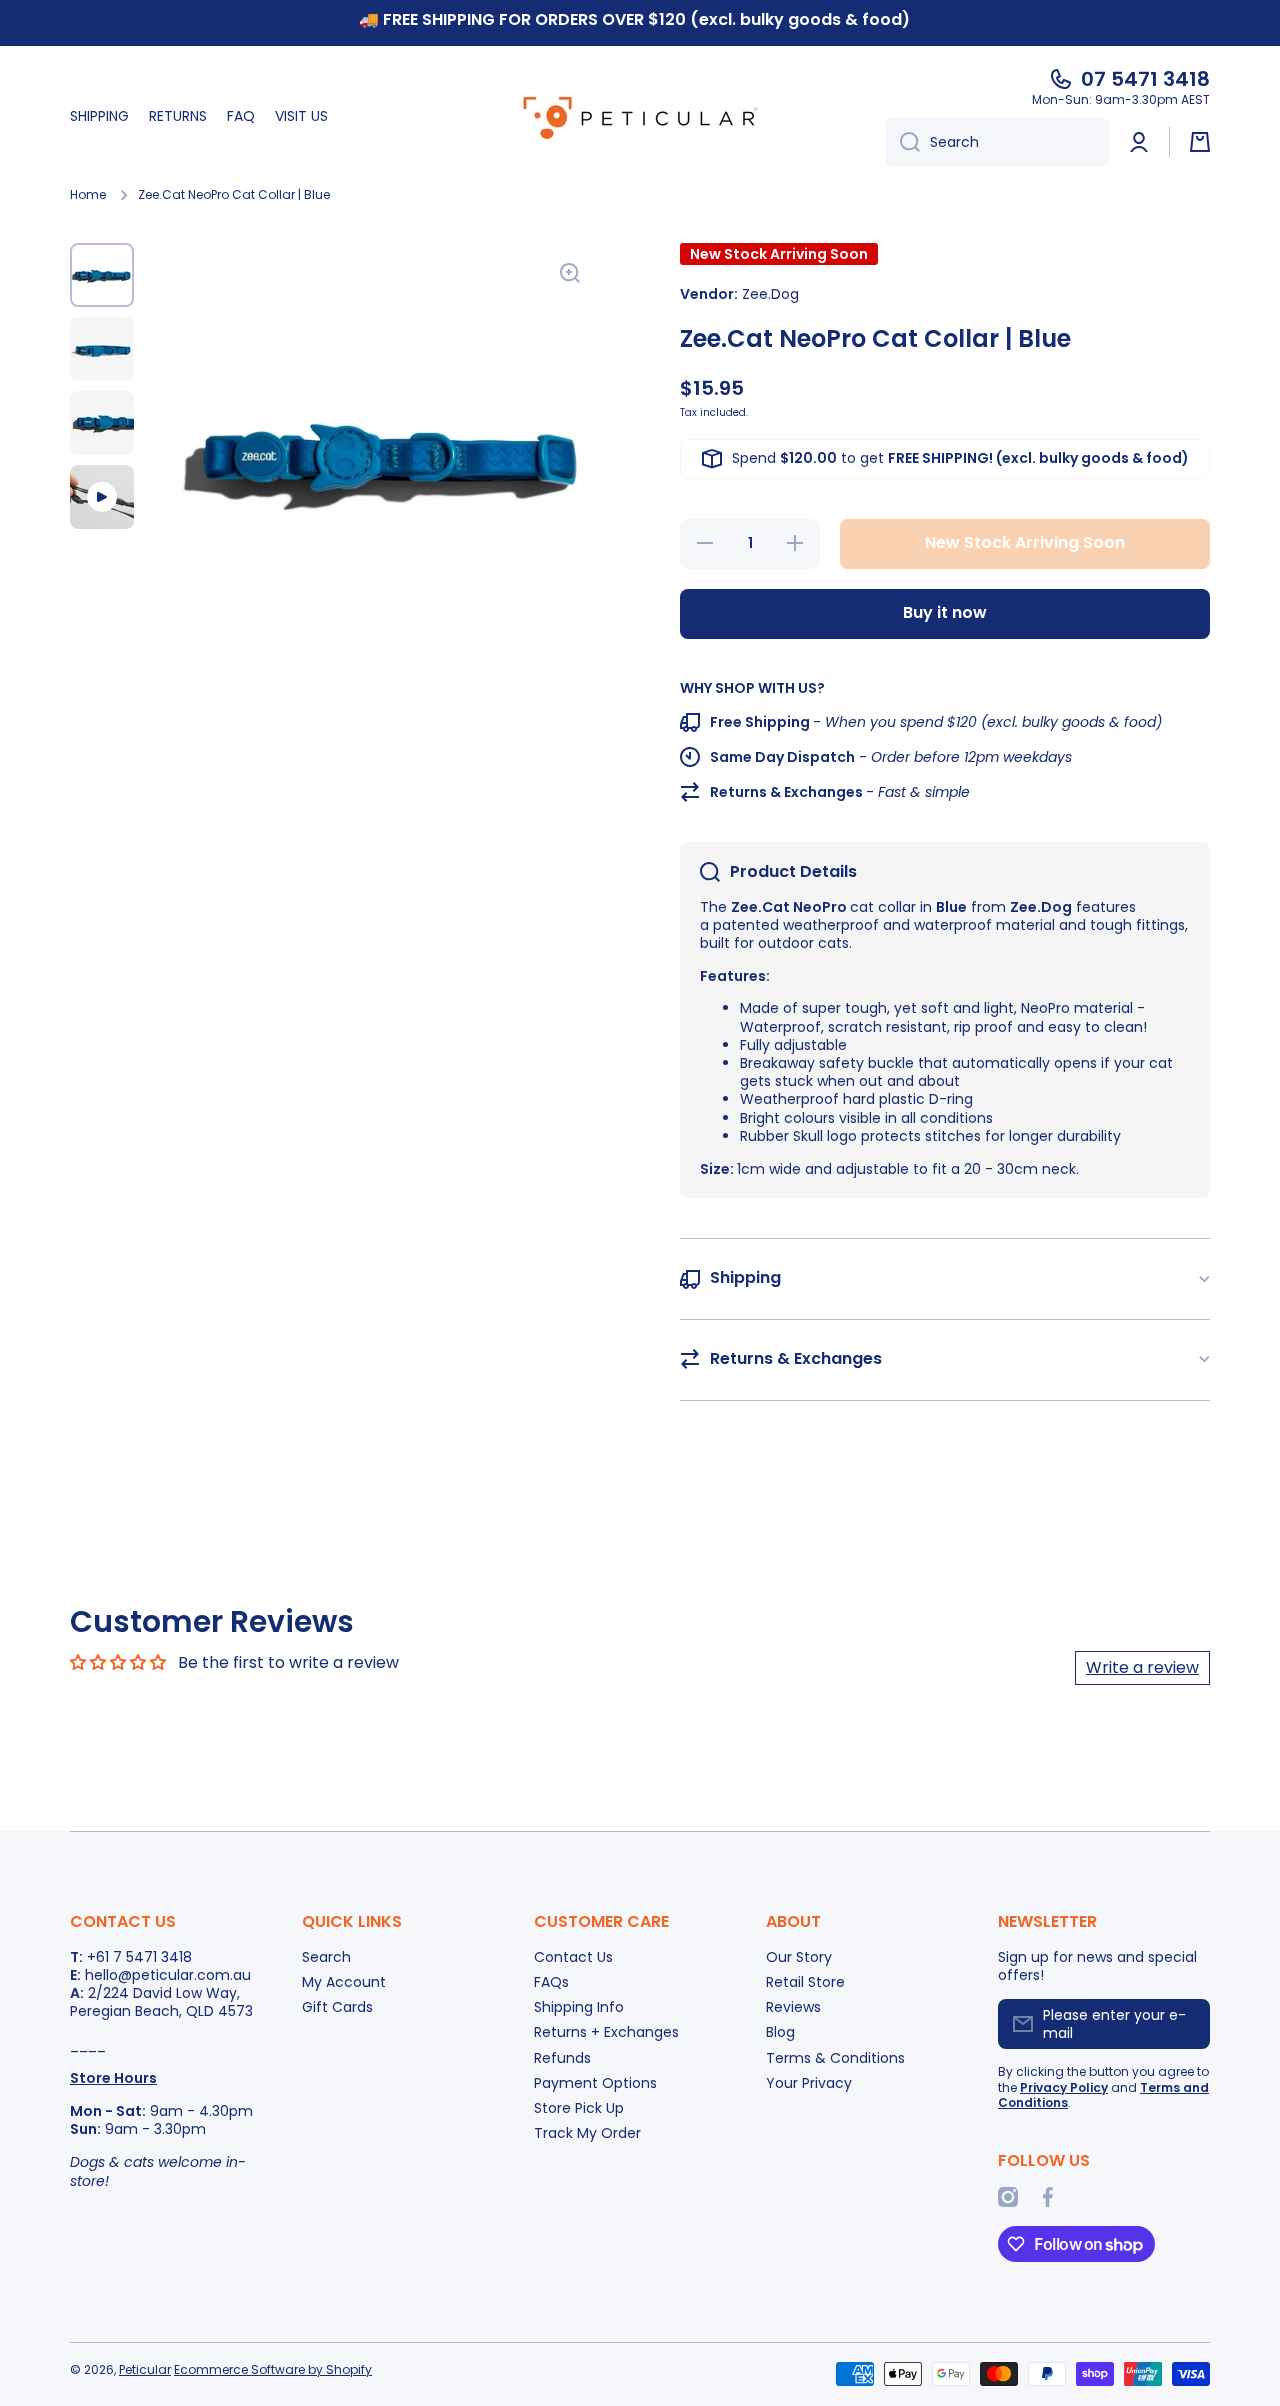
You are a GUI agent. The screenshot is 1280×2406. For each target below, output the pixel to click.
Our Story (799, 1956)
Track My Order (587, 2132)
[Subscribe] (1185, 2024)
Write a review (1142, 1667)
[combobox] (997, 142)
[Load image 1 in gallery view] (102, 275)
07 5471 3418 (1145, 79)
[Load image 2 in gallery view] (102, 349)
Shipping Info (579, 2006)
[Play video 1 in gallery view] (102, 497)
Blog (780, 2031)
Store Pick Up (579, 2107)
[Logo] (640, 117)
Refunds (562, 2057)
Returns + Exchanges (606, 2031)
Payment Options (595, 2082)
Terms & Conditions (835, 2057)
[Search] (902, 142)
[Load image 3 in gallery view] (102, 423)
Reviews (793, 2006)
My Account (344, 1981)
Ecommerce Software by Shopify (273, 2369)
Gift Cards (337, 2006)
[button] (1200, 142)
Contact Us (573, 1956)
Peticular (145, 2369)
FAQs (551, 1981)
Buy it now (945, 612)
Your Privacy (809, 2082)
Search (326, 1956)
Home (88, 195)
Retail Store (805, 1981)
